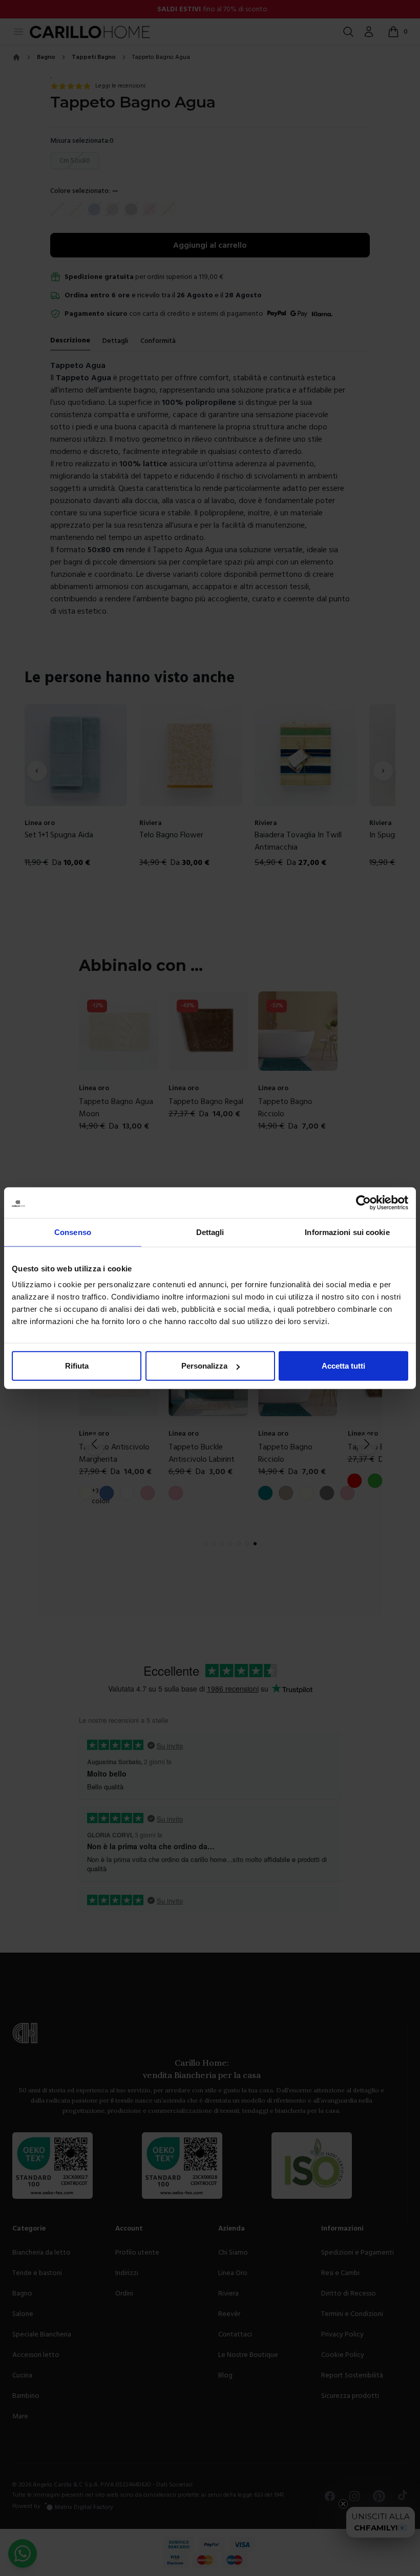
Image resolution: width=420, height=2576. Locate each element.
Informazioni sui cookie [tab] (347, 1232)
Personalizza (204, 1366)
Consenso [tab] (73, 1232)
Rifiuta (77, 1366)
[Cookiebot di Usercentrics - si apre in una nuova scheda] (363, 1202)
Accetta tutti (343, 1366)
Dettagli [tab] (210, 1232)
